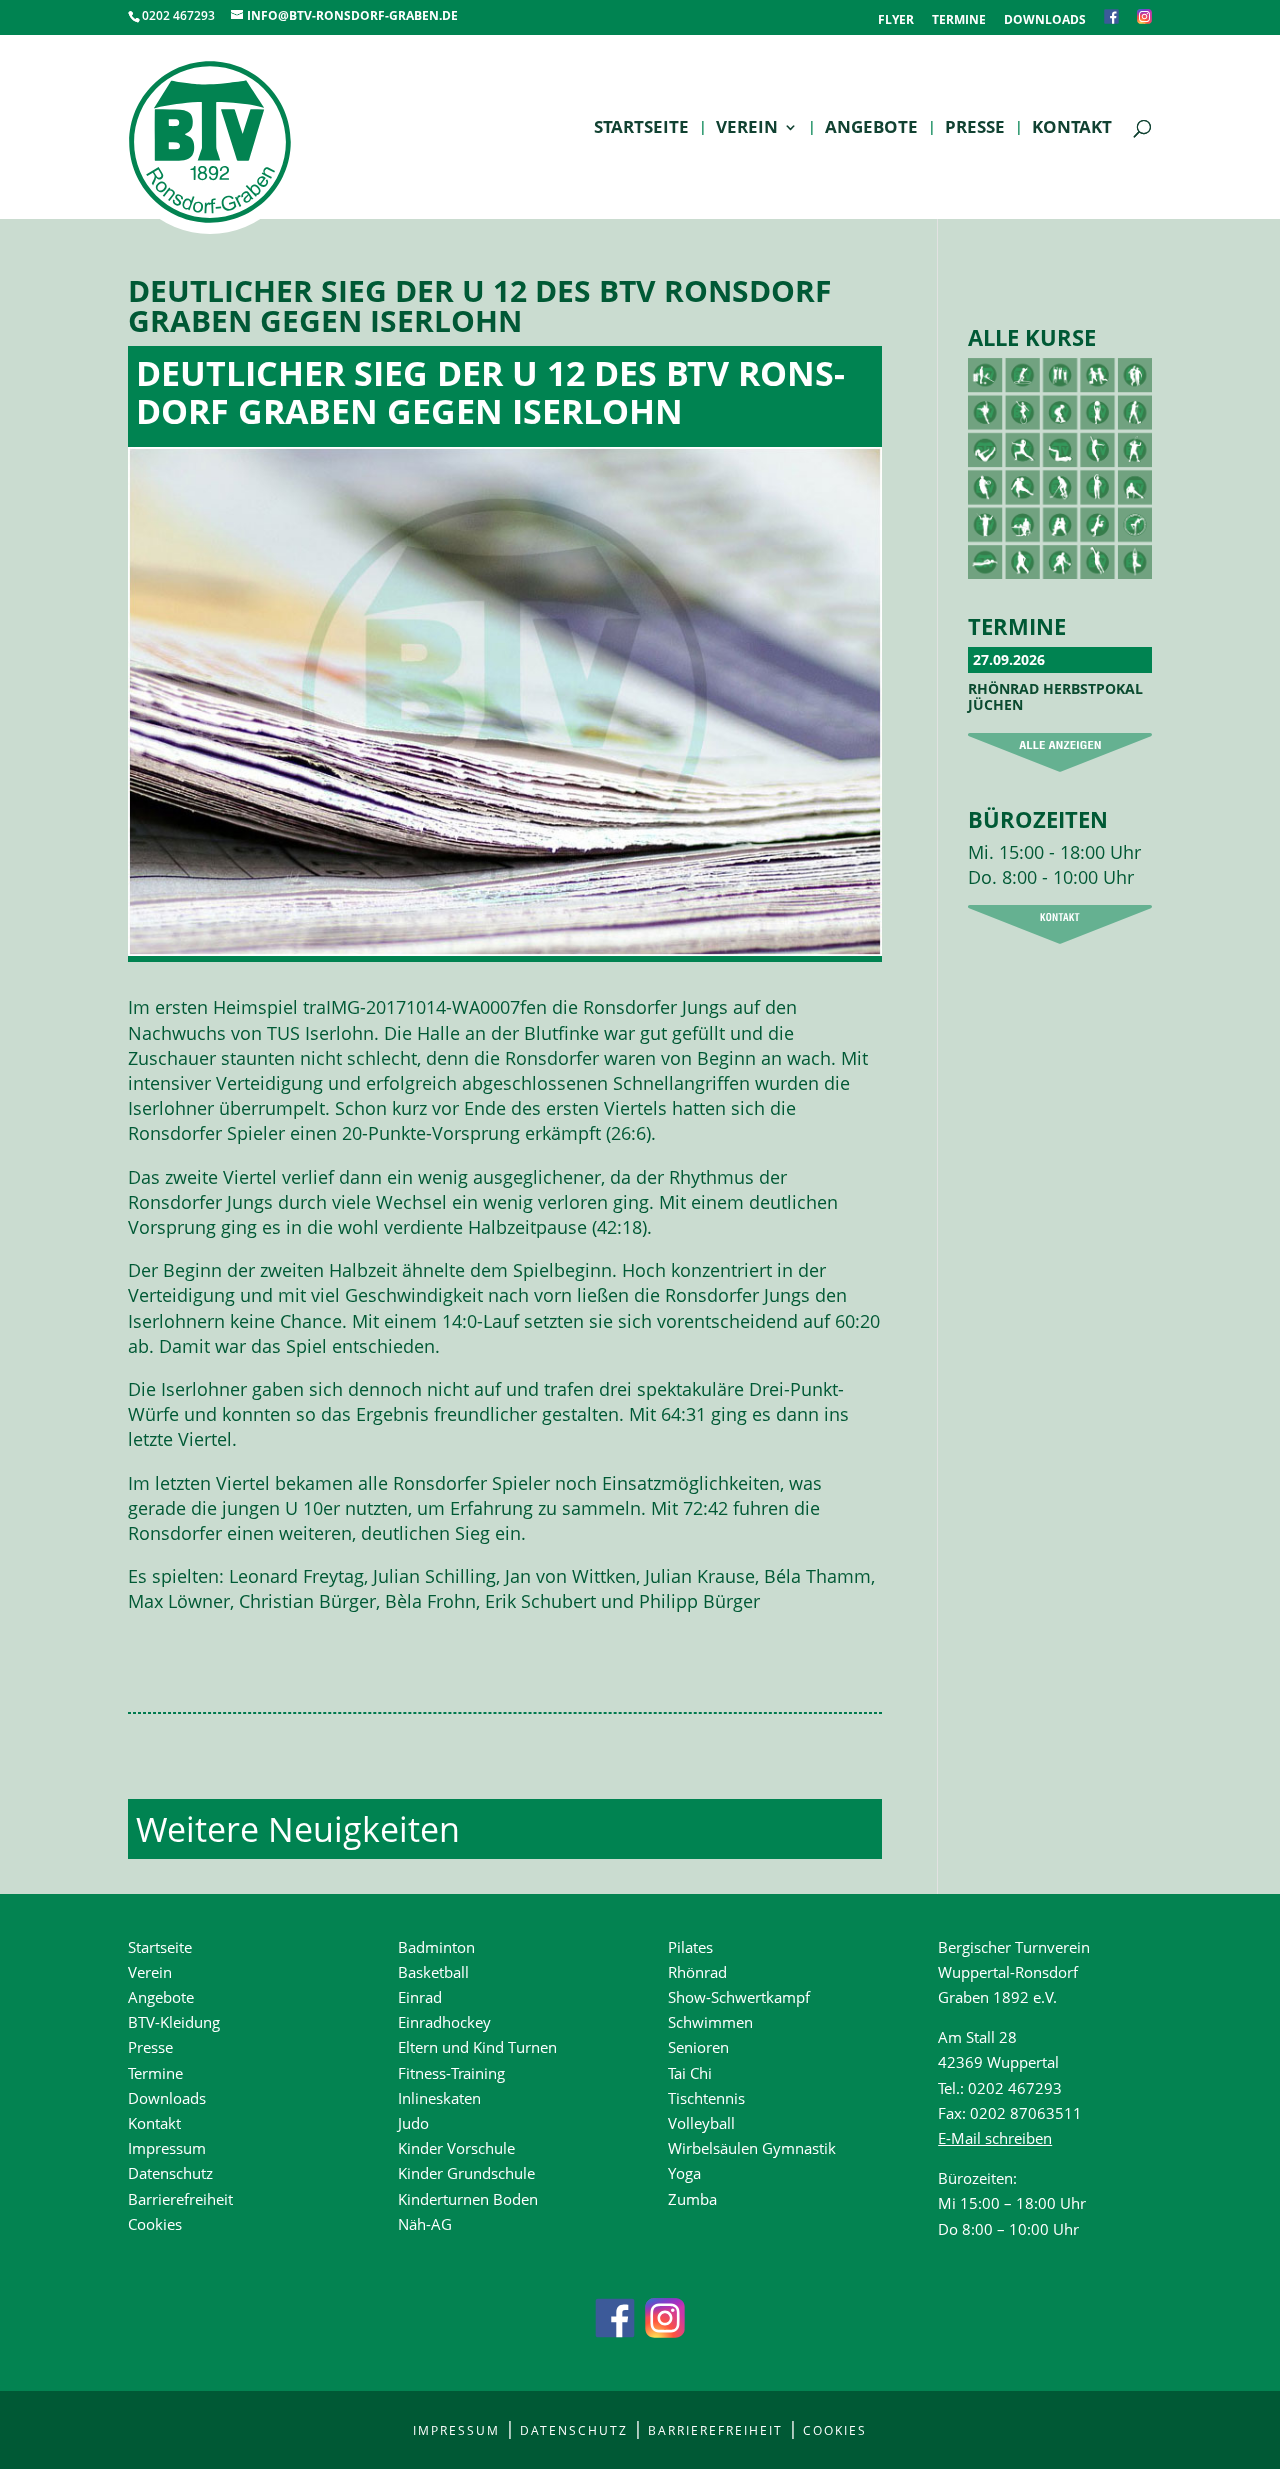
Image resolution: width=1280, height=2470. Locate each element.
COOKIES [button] (835, 2430)
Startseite (641, 129)
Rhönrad (697, 1972)
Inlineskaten (439, 2098)
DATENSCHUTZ (574, 2430)
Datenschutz (170, 2173)
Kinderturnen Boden (468, 2199)
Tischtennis (706, 2098)
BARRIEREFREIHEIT (715, 2430)
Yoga (684, 2173)
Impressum (167, 2148)
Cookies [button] (155, 2224)
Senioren (698, 2047)
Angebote (871, 129)
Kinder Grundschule (466, 2173)
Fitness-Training (451, 2073)
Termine (959, 21)
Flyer (896, 21)
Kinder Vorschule (456, 2148)
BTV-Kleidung (174, 2022)
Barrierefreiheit (180, 2199)
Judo (413, 2123)
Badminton (436, 1947)
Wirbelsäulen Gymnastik (752, 2148)
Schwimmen (710, 2022)
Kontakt (1072, 129)
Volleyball (701, 2123)
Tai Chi (690, 2073)
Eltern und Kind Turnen (477, 2047)
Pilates (690, 1947)
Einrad (420, 1997)
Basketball (433, 1972)
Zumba (692, 2199)
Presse (975, 129)
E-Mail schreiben (995, 2138)
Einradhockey (444, 2022)
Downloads (1045, 21)
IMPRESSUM (456, 2430)
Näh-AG (425, 2224)
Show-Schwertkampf (739, 1997)
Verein (747, 129)
